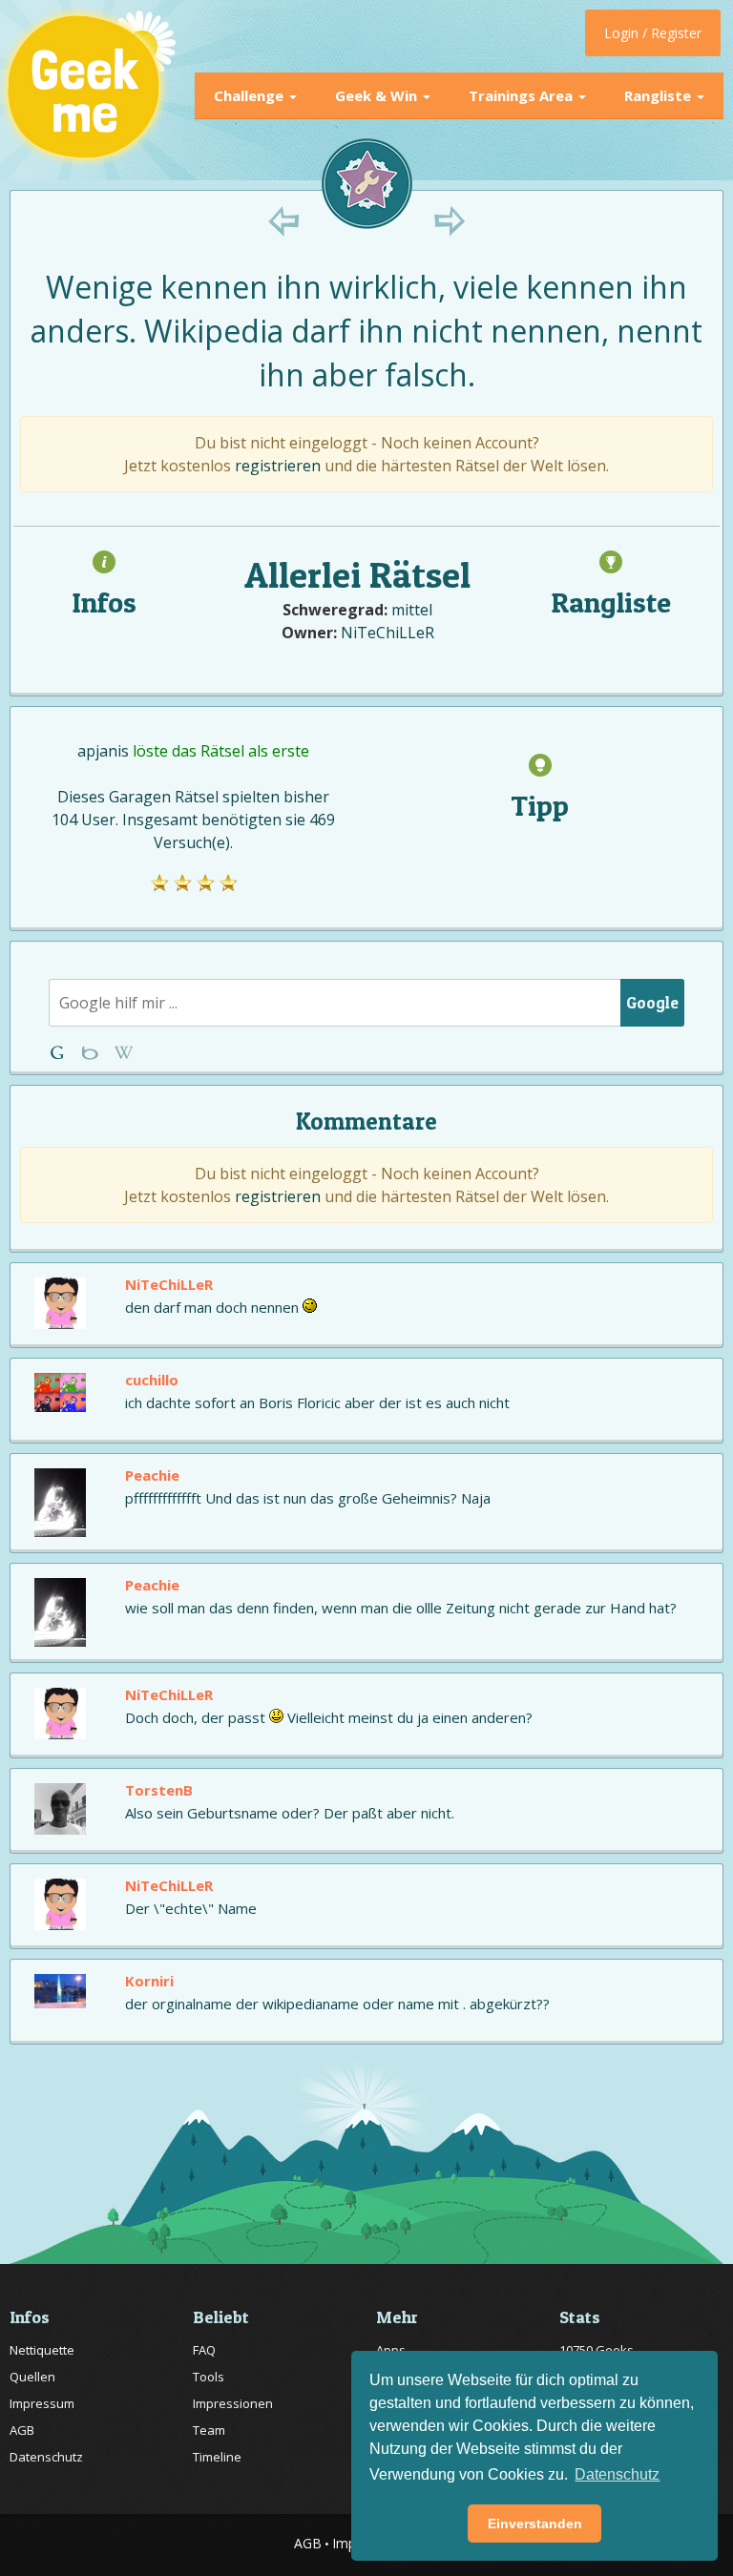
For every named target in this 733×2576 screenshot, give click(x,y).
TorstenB (159, 1790)
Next (449, 221)
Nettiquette (42, 2350)
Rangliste (660, 95)
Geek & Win (378, 95)
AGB (22, 2430)
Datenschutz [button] (617, 2474)
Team (209, 2430)
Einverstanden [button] (535, 2524)
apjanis (103, 751)
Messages (124, 1053)
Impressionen (233, 2403)
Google (652, 1002)
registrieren (278, 466)
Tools (209, 2377)
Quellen (32, 2377)
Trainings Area (523, 95)
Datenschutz (46, 2457)
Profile (92, 1053)
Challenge (251, 95)
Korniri (149, 1981)
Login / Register (653, 33)
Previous (284, 221)
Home (61, 1053)
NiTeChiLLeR (387, 633)
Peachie (152, 1475)
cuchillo (152, 1380)
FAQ (204, 2350)
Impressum (42, 2403)
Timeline (217, 2457)
